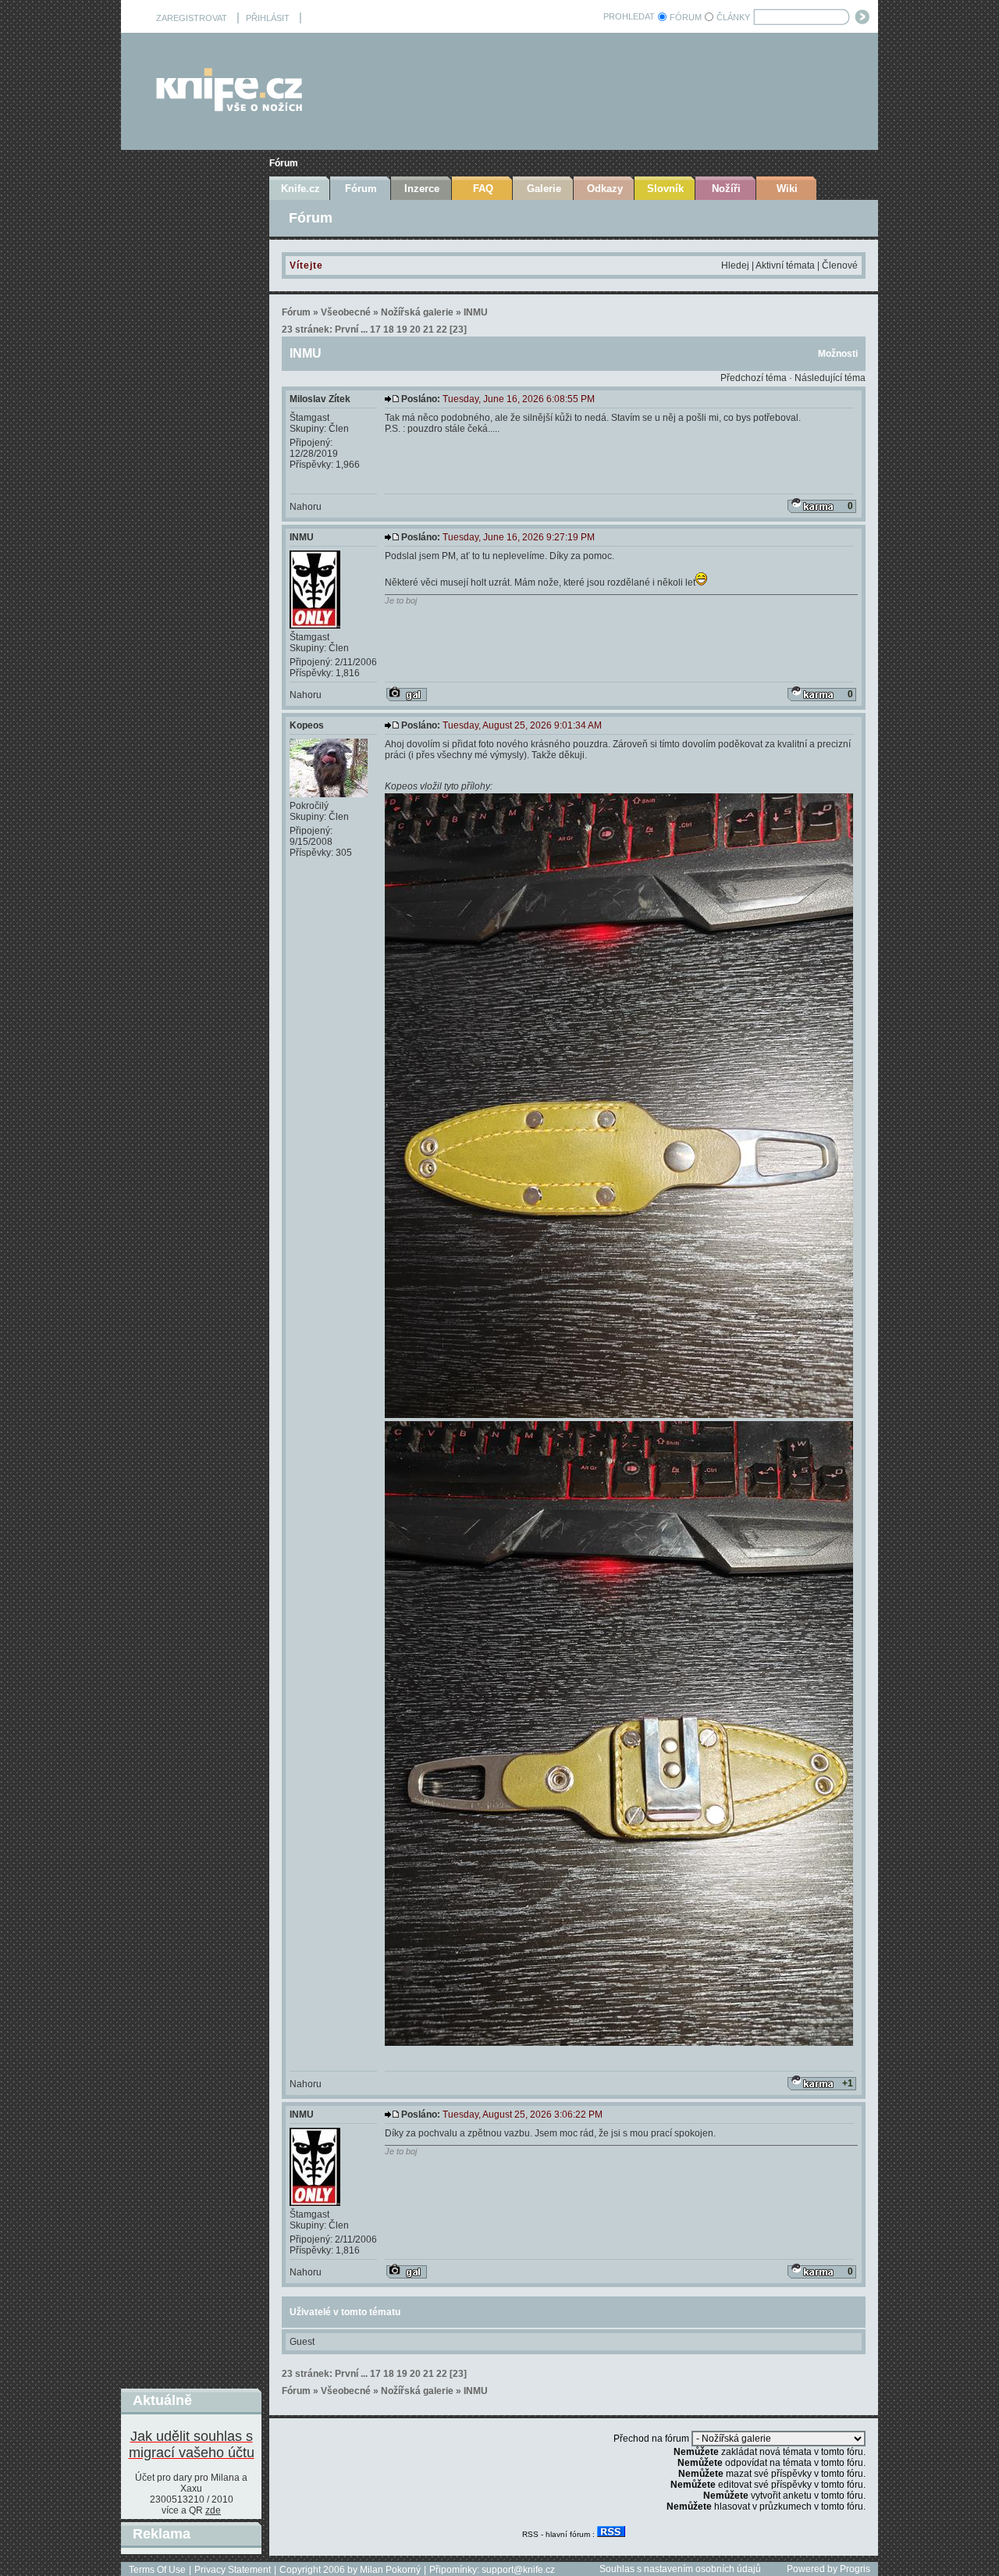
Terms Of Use (157, 2570)
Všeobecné (346, 312)
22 (442, 330)
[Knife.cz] (229, 107)
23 (458, 330)
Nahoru (306, 507)
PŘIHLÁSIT (268, 18)
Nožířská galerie (417, 312)
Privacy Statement (233, 2570)
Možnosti (838, 354)
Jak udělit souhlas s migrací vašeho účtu (192, 2444)
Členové (840, 265)
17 (375, 330)
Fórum (284, 163)
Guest (302, 2342)
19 (402, 330)
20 (415, 330)
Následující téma (830, 378)
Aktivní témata (785, 265)
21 (428, 330)
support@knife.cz (518, 2570)
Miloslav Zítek (320, 399)
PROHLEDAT (629, 16)
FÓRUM (686, 17)
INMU (476, 312)
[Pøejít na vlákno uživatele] (407, 694)
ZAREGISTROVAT (192, 18)
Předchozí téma (754, 378)
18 (389, 330)
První (347, 330)
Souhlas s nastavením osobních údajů (680, 2569)
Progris (855, 2569)
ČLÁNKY (733, 17)
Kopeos (307, 725)
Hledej (735, 265)
